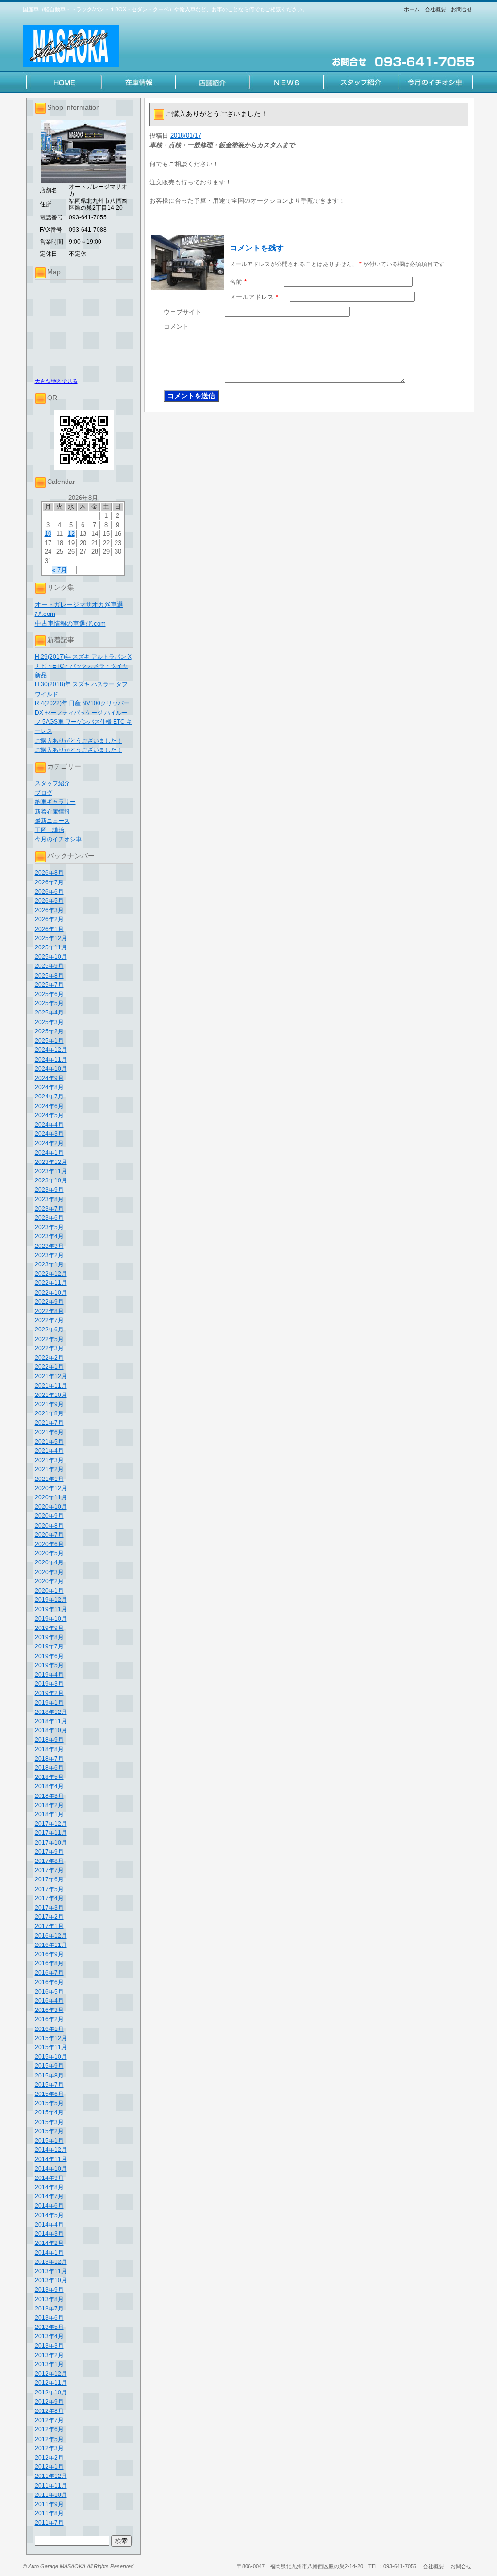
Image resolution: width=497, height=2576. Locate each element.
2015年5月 (49, 2103)
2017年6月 (49, 1879)
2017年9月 (49, 1852)
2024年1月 (49, 1153)
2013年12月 (51, 2262)
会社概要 (435, 9)
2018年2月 (49, 1805)
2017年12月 (51, 1824)
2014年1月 (49, 2253)
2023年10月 (51, 1180)
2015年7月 (49, 2085)
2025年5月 (49, 1003)
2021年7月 (49, 1423)
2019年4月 (49, 1675)
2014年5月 (49, 2215)
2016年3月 (49, 2010)
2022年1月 (49, 1367)
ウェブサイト (182, 312)
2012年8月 (49, 2411)
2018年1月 (49, 1814)
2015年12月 (51, 2038)
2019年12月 (51, 1600)
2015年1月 (49, 2141)
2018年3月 (49, 1796)
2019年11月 (51, 1609)
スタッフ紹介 (52, 783)
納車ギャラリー (55, 802)
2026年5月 (49, 901)
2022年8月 (49, 1311)
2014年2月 (49, 2243)
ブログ (44, 793)
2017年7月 (49, 1870)
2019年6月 (49, 1656)
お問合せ (462, 9)
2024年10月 (51, 1069)
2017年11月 (51, 1833)
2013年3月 (49, 2346)
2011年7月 (49, 2523)
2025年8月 (49, 976)
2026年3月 (49, 910)
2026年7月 (49, 882)
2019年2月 (49, 1693)
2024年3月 (49, 1134)
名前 (238, 282)
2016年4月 (49, 2001)
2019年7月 (49, 1646)
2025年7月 (49, 985)
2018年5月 (49, 1777)
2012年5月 (49, 2439)
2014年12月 (51, 2150)
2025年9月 (49, 966)
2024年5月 (49, 1115)
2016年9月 (49, 1954)
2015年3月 (49, 2122)
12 (71, 534)
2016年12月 (51, 1936)
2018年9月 (49, 1740)
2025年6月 (49, 994)
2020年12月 (51, 1488)
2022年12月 (51, 1274)
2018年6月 (49, 1768)
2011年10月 (51, 2495)
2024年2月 (49, 1143)
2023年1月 (49, 1264)
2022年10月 (51, 1293)
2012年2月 (49, 2458)
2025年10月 (51, 957)
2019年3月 (49, 1684)
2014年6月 (49, 2206)
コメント (176, 326)
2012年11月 (51, 2383)
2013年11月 (51, 2271)
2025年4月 (49, 1013)
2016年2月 (49, 2019)
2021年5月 (49, 1442)
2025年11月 (51, 947)
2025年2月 (49, 1031)
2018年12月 (51, 1712)
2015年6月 (49, 2094)
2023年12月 (51, 1162)
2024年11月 (51, 1060)
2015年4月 (49, 2112)
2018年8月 (49, 1749)
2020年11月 (51, 1497)
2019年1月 (49, 1703)
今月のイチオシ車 (58, 839)
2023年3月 (49, 1246)
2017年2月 (49, 1917)
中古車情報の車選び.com (70, 623)
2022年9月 (49, 1302)
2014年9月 (49, 2178)
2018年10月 (51, 1730)
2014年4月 (49, 2225)
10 (48, 534)
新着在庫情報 (52, 812)
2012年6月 (49, 2429)
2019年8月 (49, 1637)
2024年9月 (49, 1078)
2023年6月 (49, 1218)
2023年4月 (49, 1236)
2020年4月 (49, 1562)
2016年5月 (49, 1992)
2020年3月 (49, 1572)
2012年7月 (49, 2420)
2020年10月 (51, 1507)
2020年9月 (49, 1516)
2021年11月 (51, 1386)
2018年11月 (51, 1721)
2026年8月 (49, 873)
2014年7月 (49, 2196)
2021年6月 (49, 1432)
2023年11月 (51, 1171)
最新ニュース (52, 821)
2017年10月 (51, 1843)
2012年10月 (51, 2393)
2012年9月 (49, 2402)
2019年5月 (49, 1665)
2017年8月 (49, 1861)
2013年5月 (49, 2327)
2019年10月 (51, 1619)
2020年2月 (49, 1581)
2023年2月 (49, 1255)
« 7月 (59, 570)
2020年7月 (49, 1535)
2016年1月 (49, 2029)
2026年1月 (49, 929)
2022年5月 (49, 1339)
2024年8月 (49, 1087)
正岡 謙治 (50, 830)
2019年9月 (49, 1628)
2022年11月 (51, 1283)
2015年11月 (51, 2047)
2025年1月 (49, 1041)
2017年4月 (49, 1898)
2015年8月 (49, 2076)
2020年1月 (49, 1591)
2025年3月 (49, 1022)
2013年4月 (49, 2336)
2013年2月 (49, 2355)
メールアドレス (254, 297)
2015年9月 (49, 2066)
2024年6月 (49, 1106)
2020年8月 (49, 1526)
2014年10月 (51, 2169)
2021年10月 (51, 1395)
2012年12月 (51, 2374)
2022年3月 (49, 1348)
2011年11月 (51, 2486)
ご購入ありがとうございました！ (79, 741)
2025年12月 (51, 938)
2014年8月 (49, 2187)
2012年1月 (49, 2467)
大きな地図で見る (56, 381)
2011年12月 (51, 2476)
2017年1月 (49, 1926)
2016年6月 (49, 1982)
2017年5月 (49, 1889)
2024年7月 (49, 1097)
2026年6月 (49, 892)
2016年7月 (49, 1973)
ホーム (412, 9)
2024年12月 (51, 1050)
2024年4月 (49, 1125)
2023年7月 (49, 1209)
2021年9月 (49, 1404)
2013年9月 (49, 2290)
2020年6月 (49, 1544)
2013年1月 (49, 2364)
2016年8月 (49, 1963)
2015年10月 (51, 2057)
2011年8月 (49, 2513)
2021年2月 (49, 1469)
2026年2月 (49, 919)
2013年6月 (49, 2318)
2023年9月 (49, 1190)
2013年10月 (51, 2280)
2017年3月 (49, 1908)
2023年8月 (49, 1199)
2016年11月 (51, 1945)
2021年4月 (49, 1451)
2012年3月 (49, 2448)
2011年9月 (49, 2504)
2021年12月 (51, 1376)
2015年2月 (49, 2131)
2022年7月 (49, 1320)
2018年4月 (49, 1786)
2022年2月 (49, 1358)
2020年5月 (49, 1553)
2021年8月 (49, 1413)
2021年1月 (49, 1479)
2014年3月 (49, 2234)
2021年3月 (49, 1460)
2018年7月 (49, 1759)
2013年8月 (49, 2299)
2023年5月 (49, 1227)
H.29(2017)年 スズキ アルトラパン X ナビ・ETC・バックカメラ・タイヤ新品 (83, 666)
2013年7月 (49, 2309)
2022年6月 (49, 1330)
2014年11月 (51, 2159)
